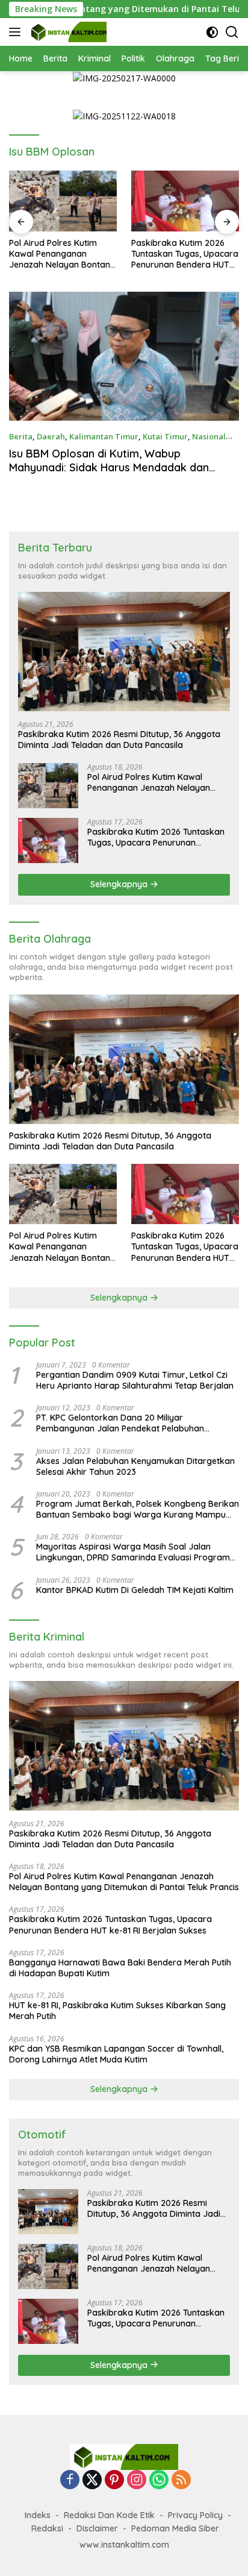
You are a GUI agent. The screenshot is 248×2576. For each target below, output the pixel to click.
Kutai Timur (165, 436)
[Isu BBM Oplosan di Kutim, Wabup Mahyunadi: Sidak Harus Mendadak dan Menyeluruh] (124, 357)
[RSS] (181, 2480)
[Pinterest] (114, 2480)
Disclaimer (97, 2528)
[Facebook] (70, 2480)
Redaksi (47, 2528)
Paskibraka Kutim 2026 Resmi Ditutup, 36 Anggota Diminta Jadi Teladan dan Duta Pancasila (119, 740)
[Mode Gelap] (212, 32)
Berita (21, 436)
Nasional (209, 436)
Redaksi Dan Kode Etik (109, 2515)
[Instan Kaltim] (67, 32)
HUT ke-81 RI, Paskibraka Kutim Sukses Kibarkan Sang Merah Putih (117, 2011)
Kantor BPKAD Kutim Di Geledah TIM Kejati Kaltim (135, 1590)
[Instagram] (137, 2480)
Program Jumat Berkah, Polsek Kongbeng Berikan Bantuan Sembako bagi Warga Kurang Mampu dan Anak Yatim (138, 1509)
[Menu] (17, 32)
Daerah (51, 436)
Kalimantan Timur (104, 436)
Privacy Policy (195, 2515)
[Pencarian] (232, 32)
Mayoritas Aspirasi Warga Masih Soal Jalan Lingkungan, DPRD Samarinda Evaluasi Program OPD (133, 1552)
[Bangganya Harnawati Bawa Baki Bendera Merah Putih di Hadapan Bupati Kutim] (185, 201)
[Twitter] (92, 2480)
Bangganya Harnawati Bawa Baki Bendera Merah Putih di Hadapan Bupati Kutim (185, 254)
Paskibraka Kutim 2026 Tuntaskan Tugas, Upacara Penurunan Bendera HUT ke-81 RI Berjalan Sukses (63, 254)
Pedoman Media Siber (175, 2528)
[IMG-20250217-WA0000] (124, 77)
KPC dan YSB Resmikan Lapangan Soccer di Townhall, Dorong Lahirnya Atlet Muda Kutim (116, 2054)
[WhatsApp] (159, 2480)
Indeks (38, 2515)
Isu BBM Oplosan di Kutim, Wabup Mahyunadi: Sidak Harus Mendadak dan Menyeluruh (109, 468)
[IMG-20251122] (124, 115)
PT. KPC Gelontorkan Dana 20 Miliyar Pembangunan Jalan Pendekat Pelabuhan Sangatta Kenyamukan (120, 1423)
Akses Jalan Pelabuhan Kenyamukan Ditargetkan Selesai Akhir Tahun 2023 (135, 1466)
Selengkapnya (120, 884)
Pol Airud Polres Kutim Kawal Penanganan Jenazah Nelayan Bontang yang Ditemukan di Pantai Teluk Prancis (157, 782)
